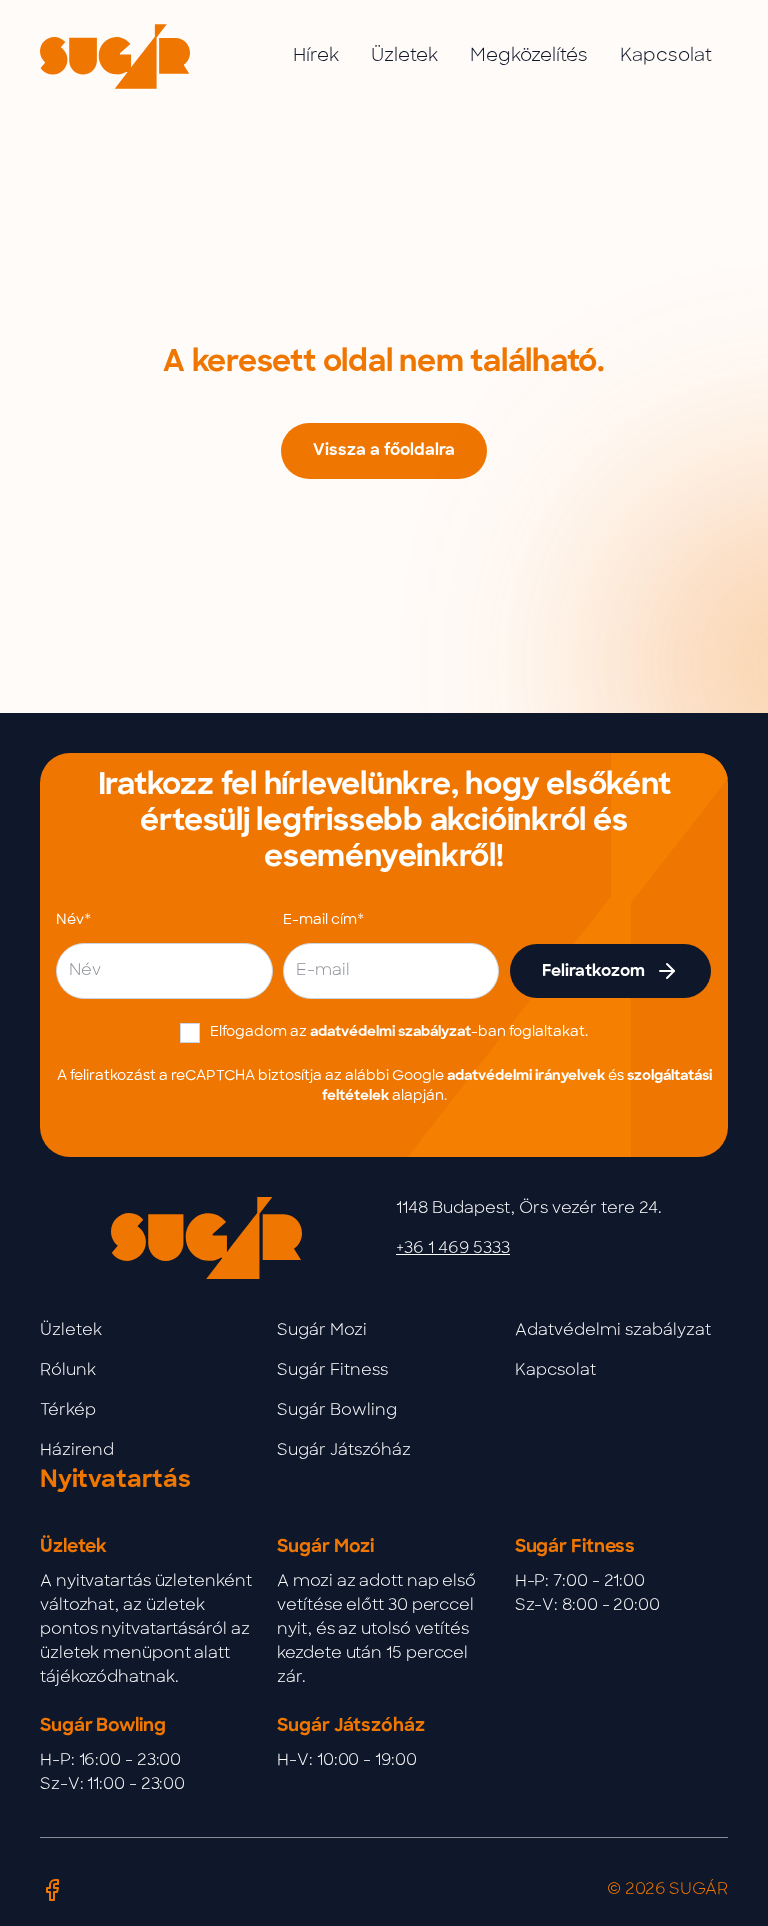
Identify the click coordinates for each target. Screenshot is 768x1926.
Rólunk (68, 1371)
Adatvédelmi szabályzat (613, 1331)
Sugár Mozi (322, 1331)
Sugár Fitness (332, 1371)
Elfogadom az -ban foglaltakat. (399, 1032)
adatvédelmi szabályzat (390, 1032)
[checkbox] (190, 1033)
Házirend (77, 1451)
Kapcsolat (555, 1371)
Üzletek (71, 1331)
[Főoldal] (115, 56)
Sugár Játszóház (344, 1451)
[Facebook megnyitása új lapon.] (52, 1890)
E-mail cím (320, 920)
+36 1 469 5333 (453, 1249)
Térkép (68, 1411)
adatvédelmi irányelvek (526, 1076)
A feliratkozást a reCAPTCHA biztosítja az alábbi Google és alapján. (384, 1086)
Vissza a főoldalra (384, 451)
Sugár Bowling (337, 1411)
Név (70, 920)
